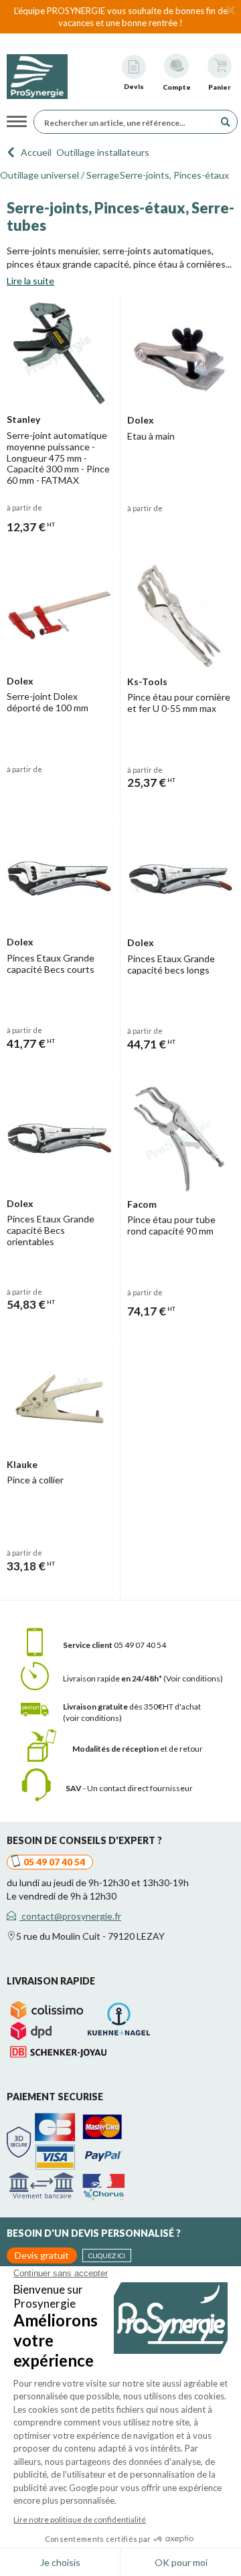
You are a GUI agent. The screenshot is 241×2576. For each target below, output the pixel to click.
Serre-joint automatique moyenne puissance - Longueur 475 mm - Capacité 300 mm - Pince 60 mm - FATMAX (58, 458)
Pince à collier (35, 1480)
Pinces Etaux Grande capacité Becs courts (51, 963)
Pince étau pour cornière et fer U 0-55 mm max (179, 703)
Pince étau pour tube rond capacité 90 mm (171, 1225)
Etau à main (151, 436)
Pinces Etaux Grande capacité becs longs (171, 964)
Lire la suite (30, 281)
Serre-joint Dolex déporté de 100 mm (48, 702)
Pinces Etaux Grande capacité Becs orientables (51, 1230)
